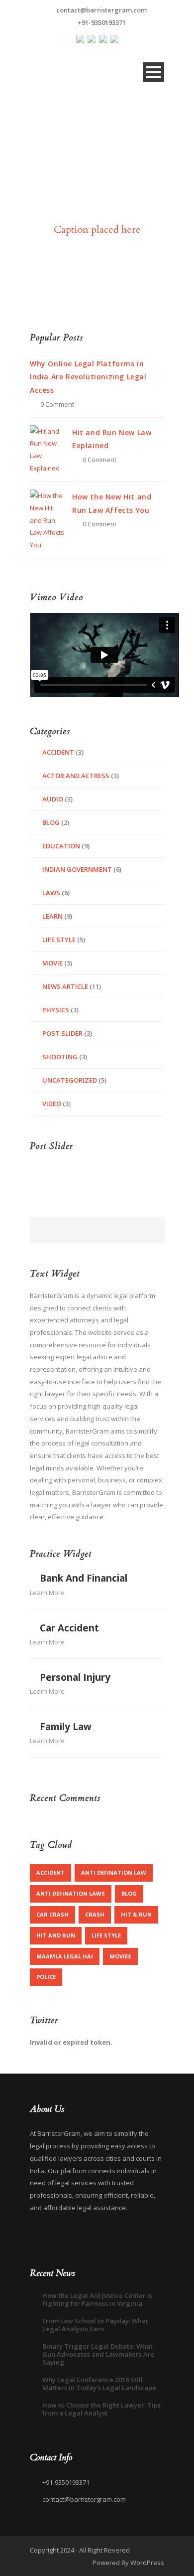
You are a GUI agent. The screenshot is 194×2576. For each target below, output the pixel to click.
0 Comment (57, 404)
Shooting (60, 1057)
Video (52, 1104)
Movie (52, 963)
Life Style (59, 940)
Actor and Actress (76, 776)
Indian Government (77, 869)
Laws (51, 893)
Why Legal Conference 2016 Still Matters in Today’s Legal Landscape (99, 2384)
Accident (58, 752)
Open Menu (153, 72)
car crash (52, 1914)
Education (61, 846)
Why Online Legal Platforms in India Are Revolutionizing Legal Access (88, 377)
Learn (52, 916)
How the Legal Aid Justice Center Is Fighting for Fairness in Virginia (97, 2299)
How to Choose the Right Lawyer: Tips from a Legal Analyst (101, 2409)
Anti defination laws (71, 1893)
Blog (51, 822)
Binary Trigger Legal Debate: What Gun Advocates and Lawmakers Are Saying (98, 2354)
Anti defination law (114, 1872)
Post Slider (62, 1033)
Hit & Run (136, 1914)
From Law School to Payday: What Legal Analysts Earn (95, 2325)
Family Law (66, 1727)
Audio (53, 799)
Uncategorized (70, 1080)
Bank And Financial (84, 1578)
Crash (95, 1914)
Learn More (47, 1593)
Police (46, 1977)
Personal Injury (75, 1677)
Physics (56, 1010)
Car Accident (69, 1628)
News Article (65, 986)
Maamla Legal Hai (65, 1956)
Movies (120, 1956)
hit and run (56, 1935)
